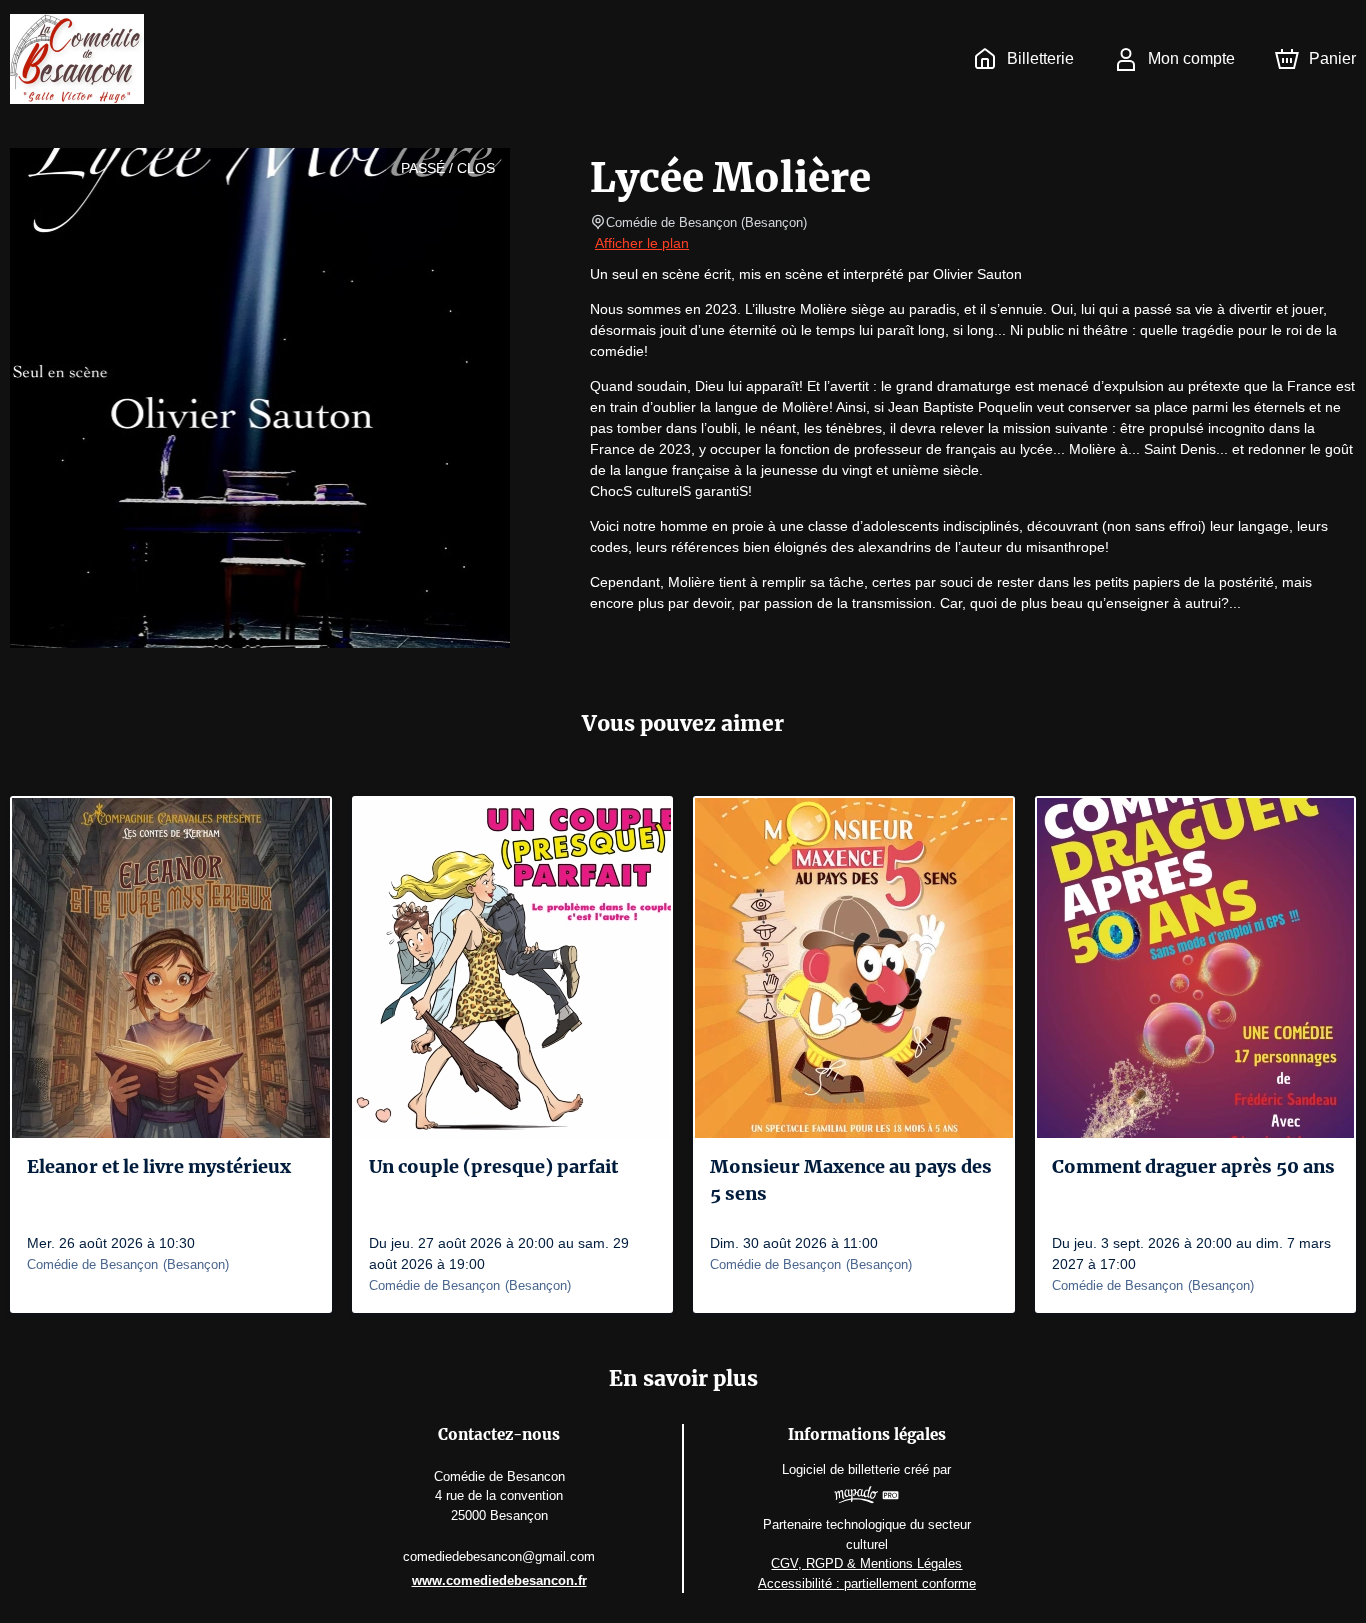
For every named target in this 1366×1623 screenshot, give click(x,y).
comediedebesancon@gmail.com (499, 1556)
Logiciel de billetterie (841, 1469)
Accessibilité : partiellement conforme (867, 1583)
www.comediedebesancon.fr (499, 1580)
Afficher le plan (642, 243)
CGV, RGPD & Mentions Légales (866, 1563)
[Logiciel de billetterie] (867, 1497)
